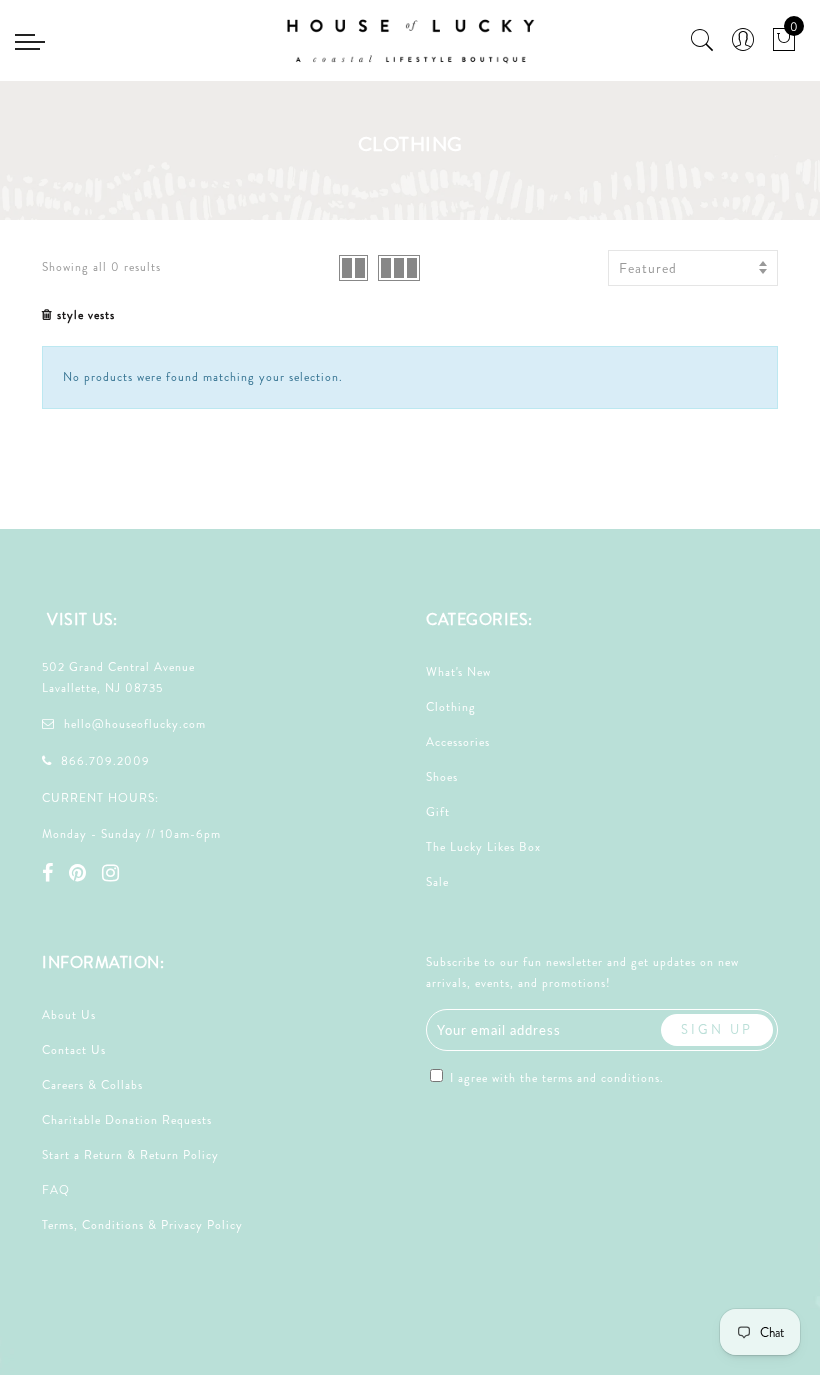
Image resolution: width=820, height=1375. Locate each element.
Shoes (442, 777)
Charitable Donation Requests (127, 1120)
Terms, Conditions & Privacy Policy (142, 1225)
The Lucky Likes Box (483, 847)
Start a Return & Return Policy (130, 1155)
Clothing (451, 707)
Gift (438, 812)
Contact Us (74, 1050)
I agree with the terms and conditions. (555, 1078)
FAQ (56, 1190)
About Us (69, 1015)
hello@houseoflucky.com (135, 724)
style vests (86, 315)
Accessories (458, 742)
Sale (437, 882)
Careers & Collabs (92, 1085)
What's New (458, 672)
